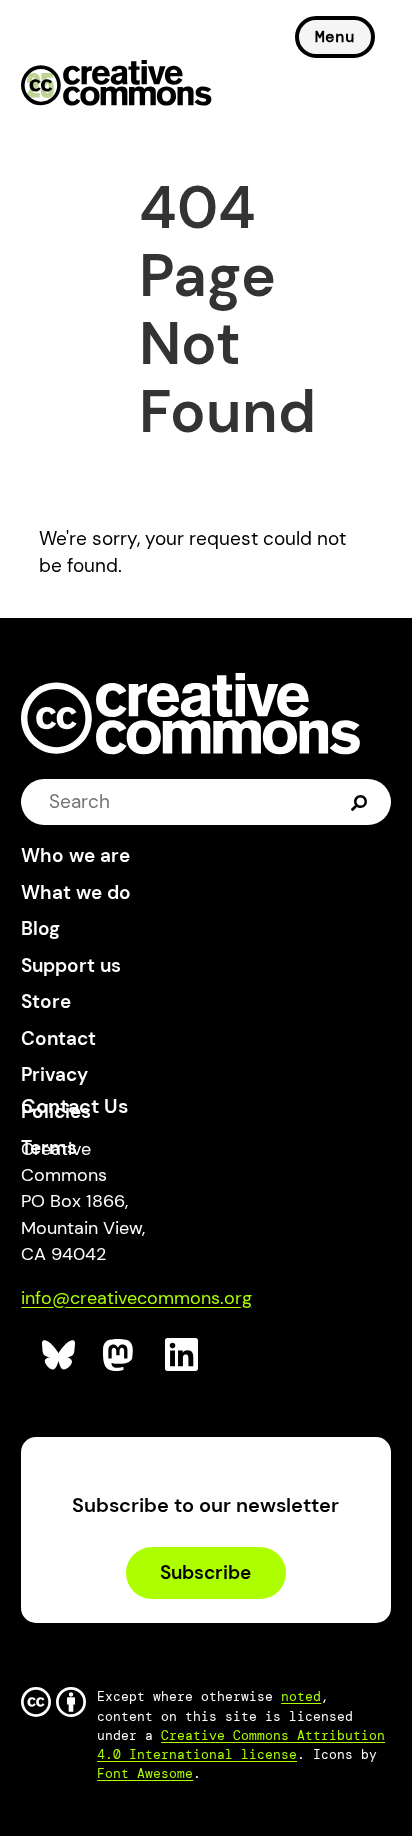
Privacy (54, 1074)
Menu (335, 36)
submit (359, 801)
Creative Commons (116, 85)
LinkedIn (182, 1355)
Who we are (75, 855)
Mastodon (120, 1355)
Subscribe (205, 1572)
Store (46, 1001)
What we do (76, 892)
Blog (40, 928)
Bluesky (59, 1355)
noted (301, 1696)
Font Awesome (145, 1773)
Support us (71, 965)
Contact (58, 1038)
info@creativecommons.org (136, 1298)
